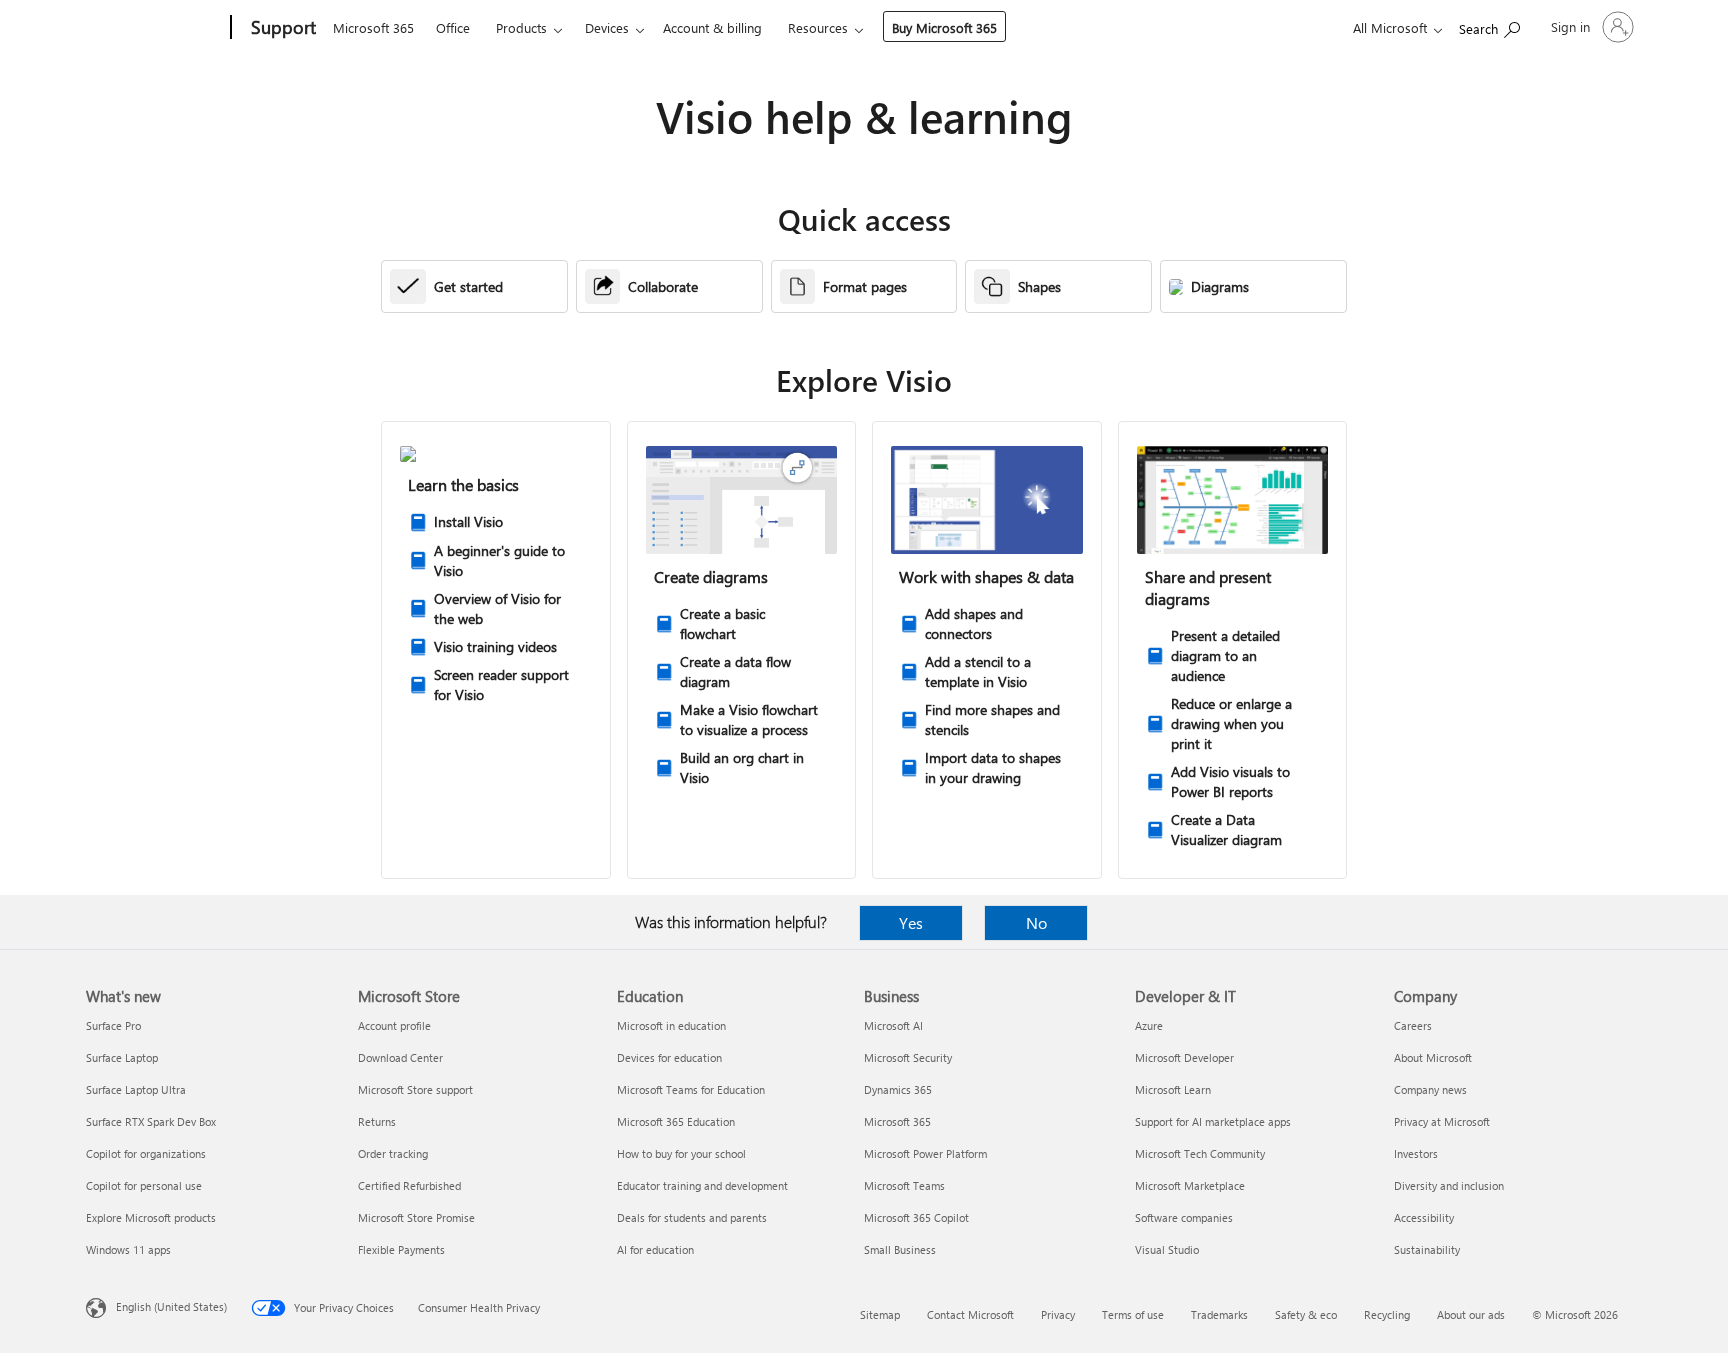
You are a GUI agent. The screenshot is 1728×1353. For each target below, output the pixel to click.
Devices (607, 27)
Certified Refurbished (409, 1185)
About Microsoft (1433, 1057)
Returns (377, 1121)
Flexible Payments (401, 1249)
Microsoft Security (908, 1057)
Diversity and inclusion (1449, 1185)
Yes (911, 922)
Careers (1413, 1025)
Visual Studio (1167, 1249)
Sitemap (880, 1314)
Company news (1430, 1089)
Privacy (1058, 1314)
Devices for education (669, 1057)
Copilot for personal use (144, 1185)
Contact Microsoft (970, 1314)
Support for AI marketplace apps (1213, 1121)
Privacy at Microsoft (1442, 1121)
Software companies (1184, 1217)
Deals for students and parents (692, 1217)
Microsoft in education (671, 1025)
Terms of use (1133, 1314)
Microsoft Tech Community (1200, 1153)
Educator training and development (702, 1185)
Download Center (400, 1057)
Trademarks (1219, 1314)
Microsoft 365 (373, 27)
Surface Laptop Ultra (136, 1089)
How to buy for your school (681, 1153)
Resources (818, 27)
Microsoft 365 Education (676, 1121)
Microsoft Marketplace (1190, 1185)
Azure (1149, 1025)
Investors (1416, 1153)
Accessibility (1424, 1217)
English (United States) (171, 1306)
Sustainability (1427, 1249)
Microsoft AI (893, 1025)
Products (521, 27)
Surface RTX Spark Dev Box (151, 1121)
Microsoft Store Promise (416, 1217)
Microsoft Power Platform (925, 1153)
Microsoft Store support (415, 1089)
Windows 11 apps (128, 1249)
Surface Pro (113, 1025)
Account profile (394, 1025)
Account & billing (712, 27)
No (1036, 922)
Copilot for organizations (146, 1153)
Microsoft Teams (904, 1185)
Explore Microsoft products (151, 1217)
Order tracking (393, 1153)
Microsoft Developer (1184, 1057)
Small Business (900, 1249)
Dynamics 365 (898, 1089)
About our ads (1471, 1314)
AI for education (655, 1249)
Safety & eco (1306, 1314)
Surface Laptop (122, 1057)
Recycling (1387, 1314)
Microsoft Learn (1173, 1089)
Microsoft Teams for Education (691, 1089)
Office (453, 27)
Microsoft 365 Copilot (916, 1217)
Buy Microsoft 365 (944, 27)
